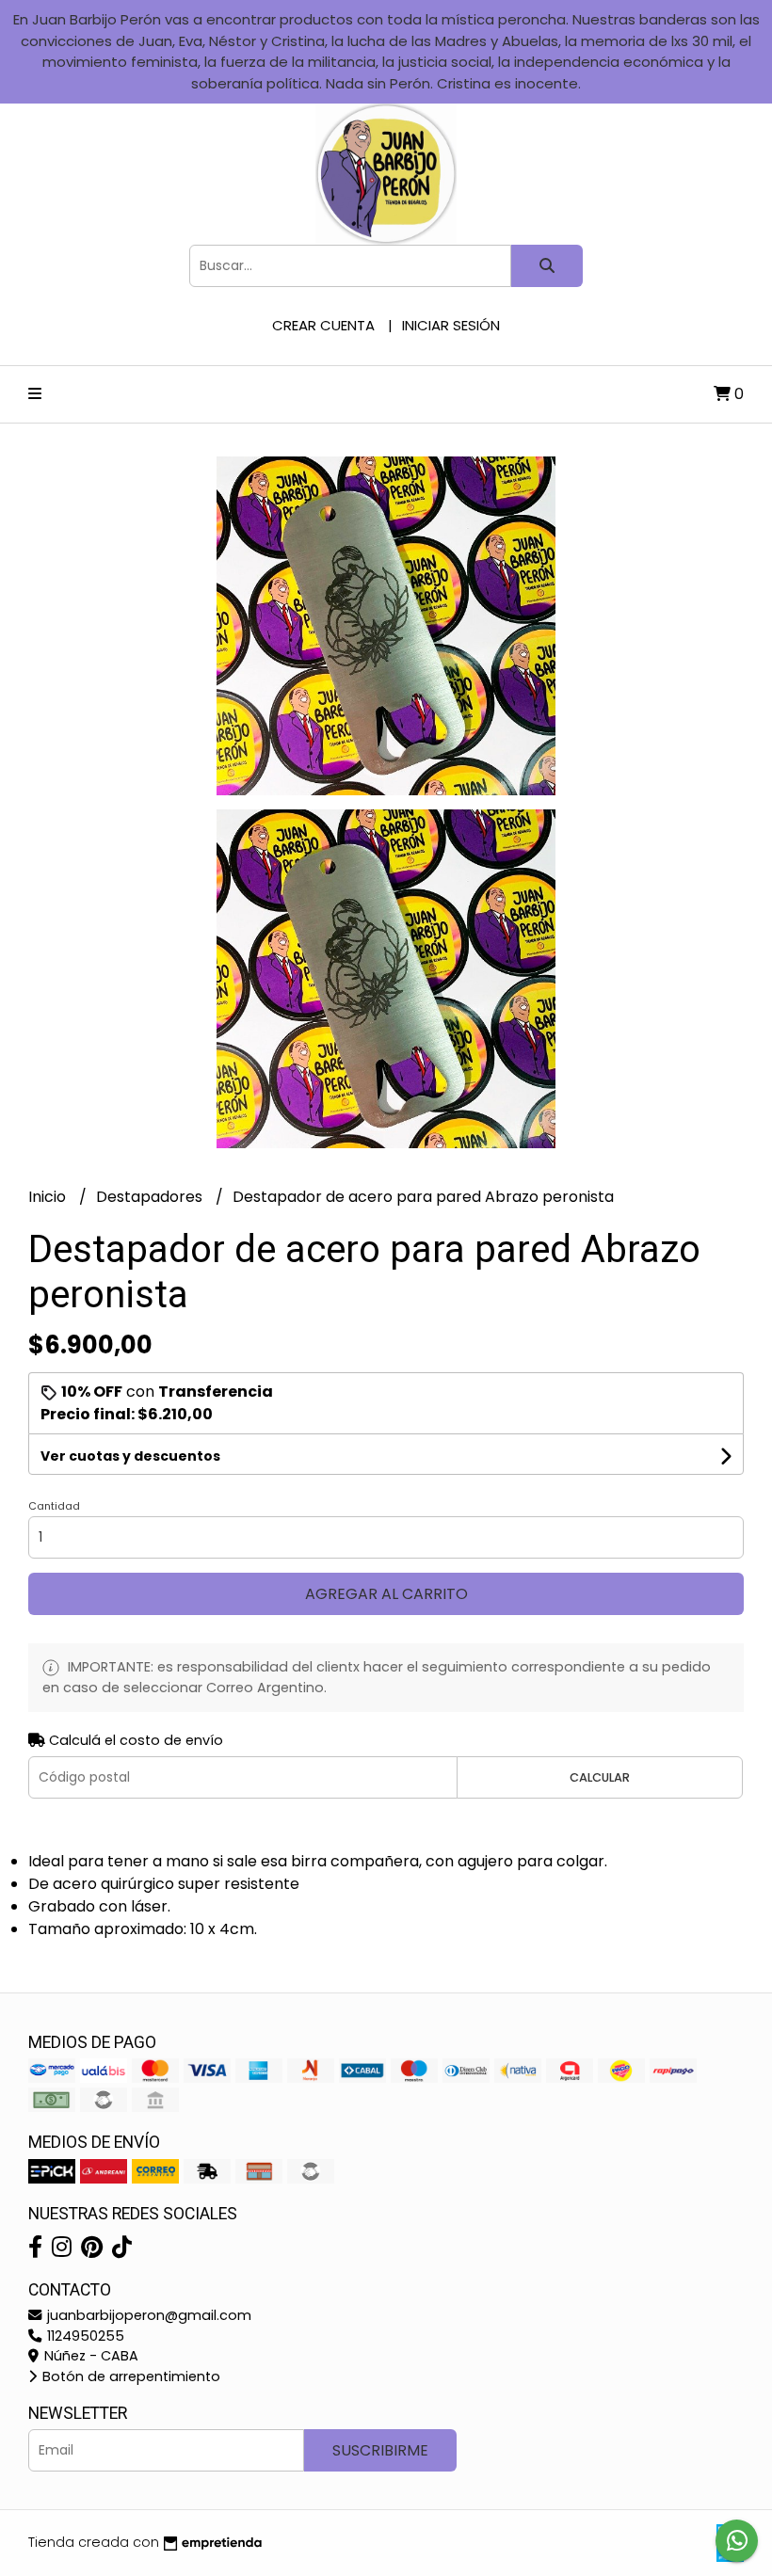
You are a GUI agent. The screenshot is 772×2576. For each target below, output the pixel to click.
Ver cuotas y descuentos (130, 1456)
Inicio (49, 1197)
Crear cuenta (323, 325)
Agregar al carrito (386, 1594)
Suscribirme (380, 2450)
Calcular (600, 1777)
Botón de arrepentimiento (129, 2376)
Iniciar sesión (451, 325)
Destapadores (151, 1197)
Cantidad (54, 1506)
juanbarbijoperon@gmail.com (147, 2315)
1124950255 (84, 2336)
